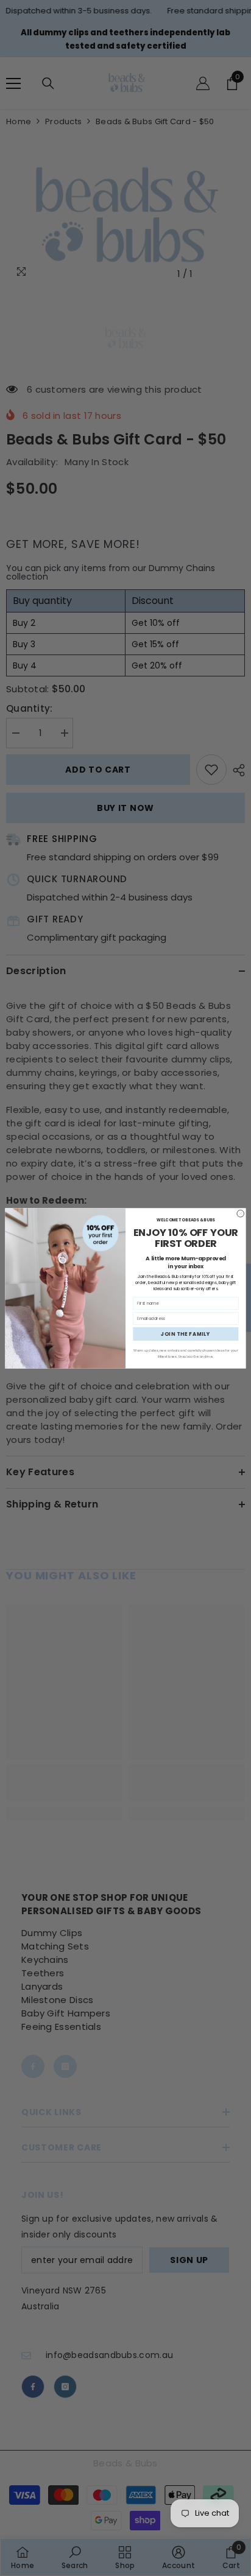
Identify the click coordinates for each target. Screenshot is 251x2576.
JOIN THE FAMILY (186, 1334)
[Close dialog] (241, 1213)
